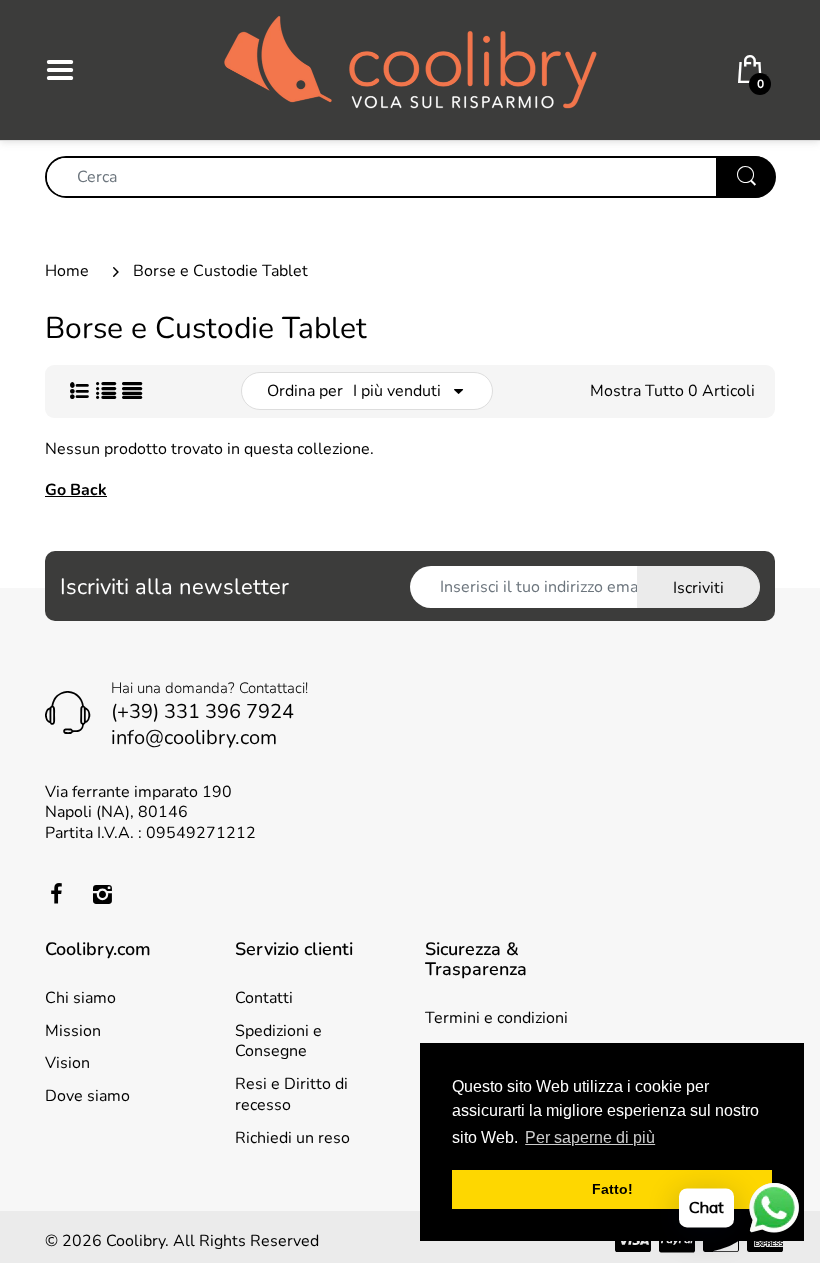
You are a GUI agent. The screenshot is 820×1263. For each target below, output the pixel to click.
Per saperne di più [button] (590, 1137)
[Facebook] (56, 894)
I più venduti (397, 391)
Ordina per (305, 391)
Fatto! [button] (612, 1189)
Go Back (76, 490)
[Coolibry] (410, 69)
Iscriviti (698, 588)
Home (67, 271)
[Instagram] (102, 894)
